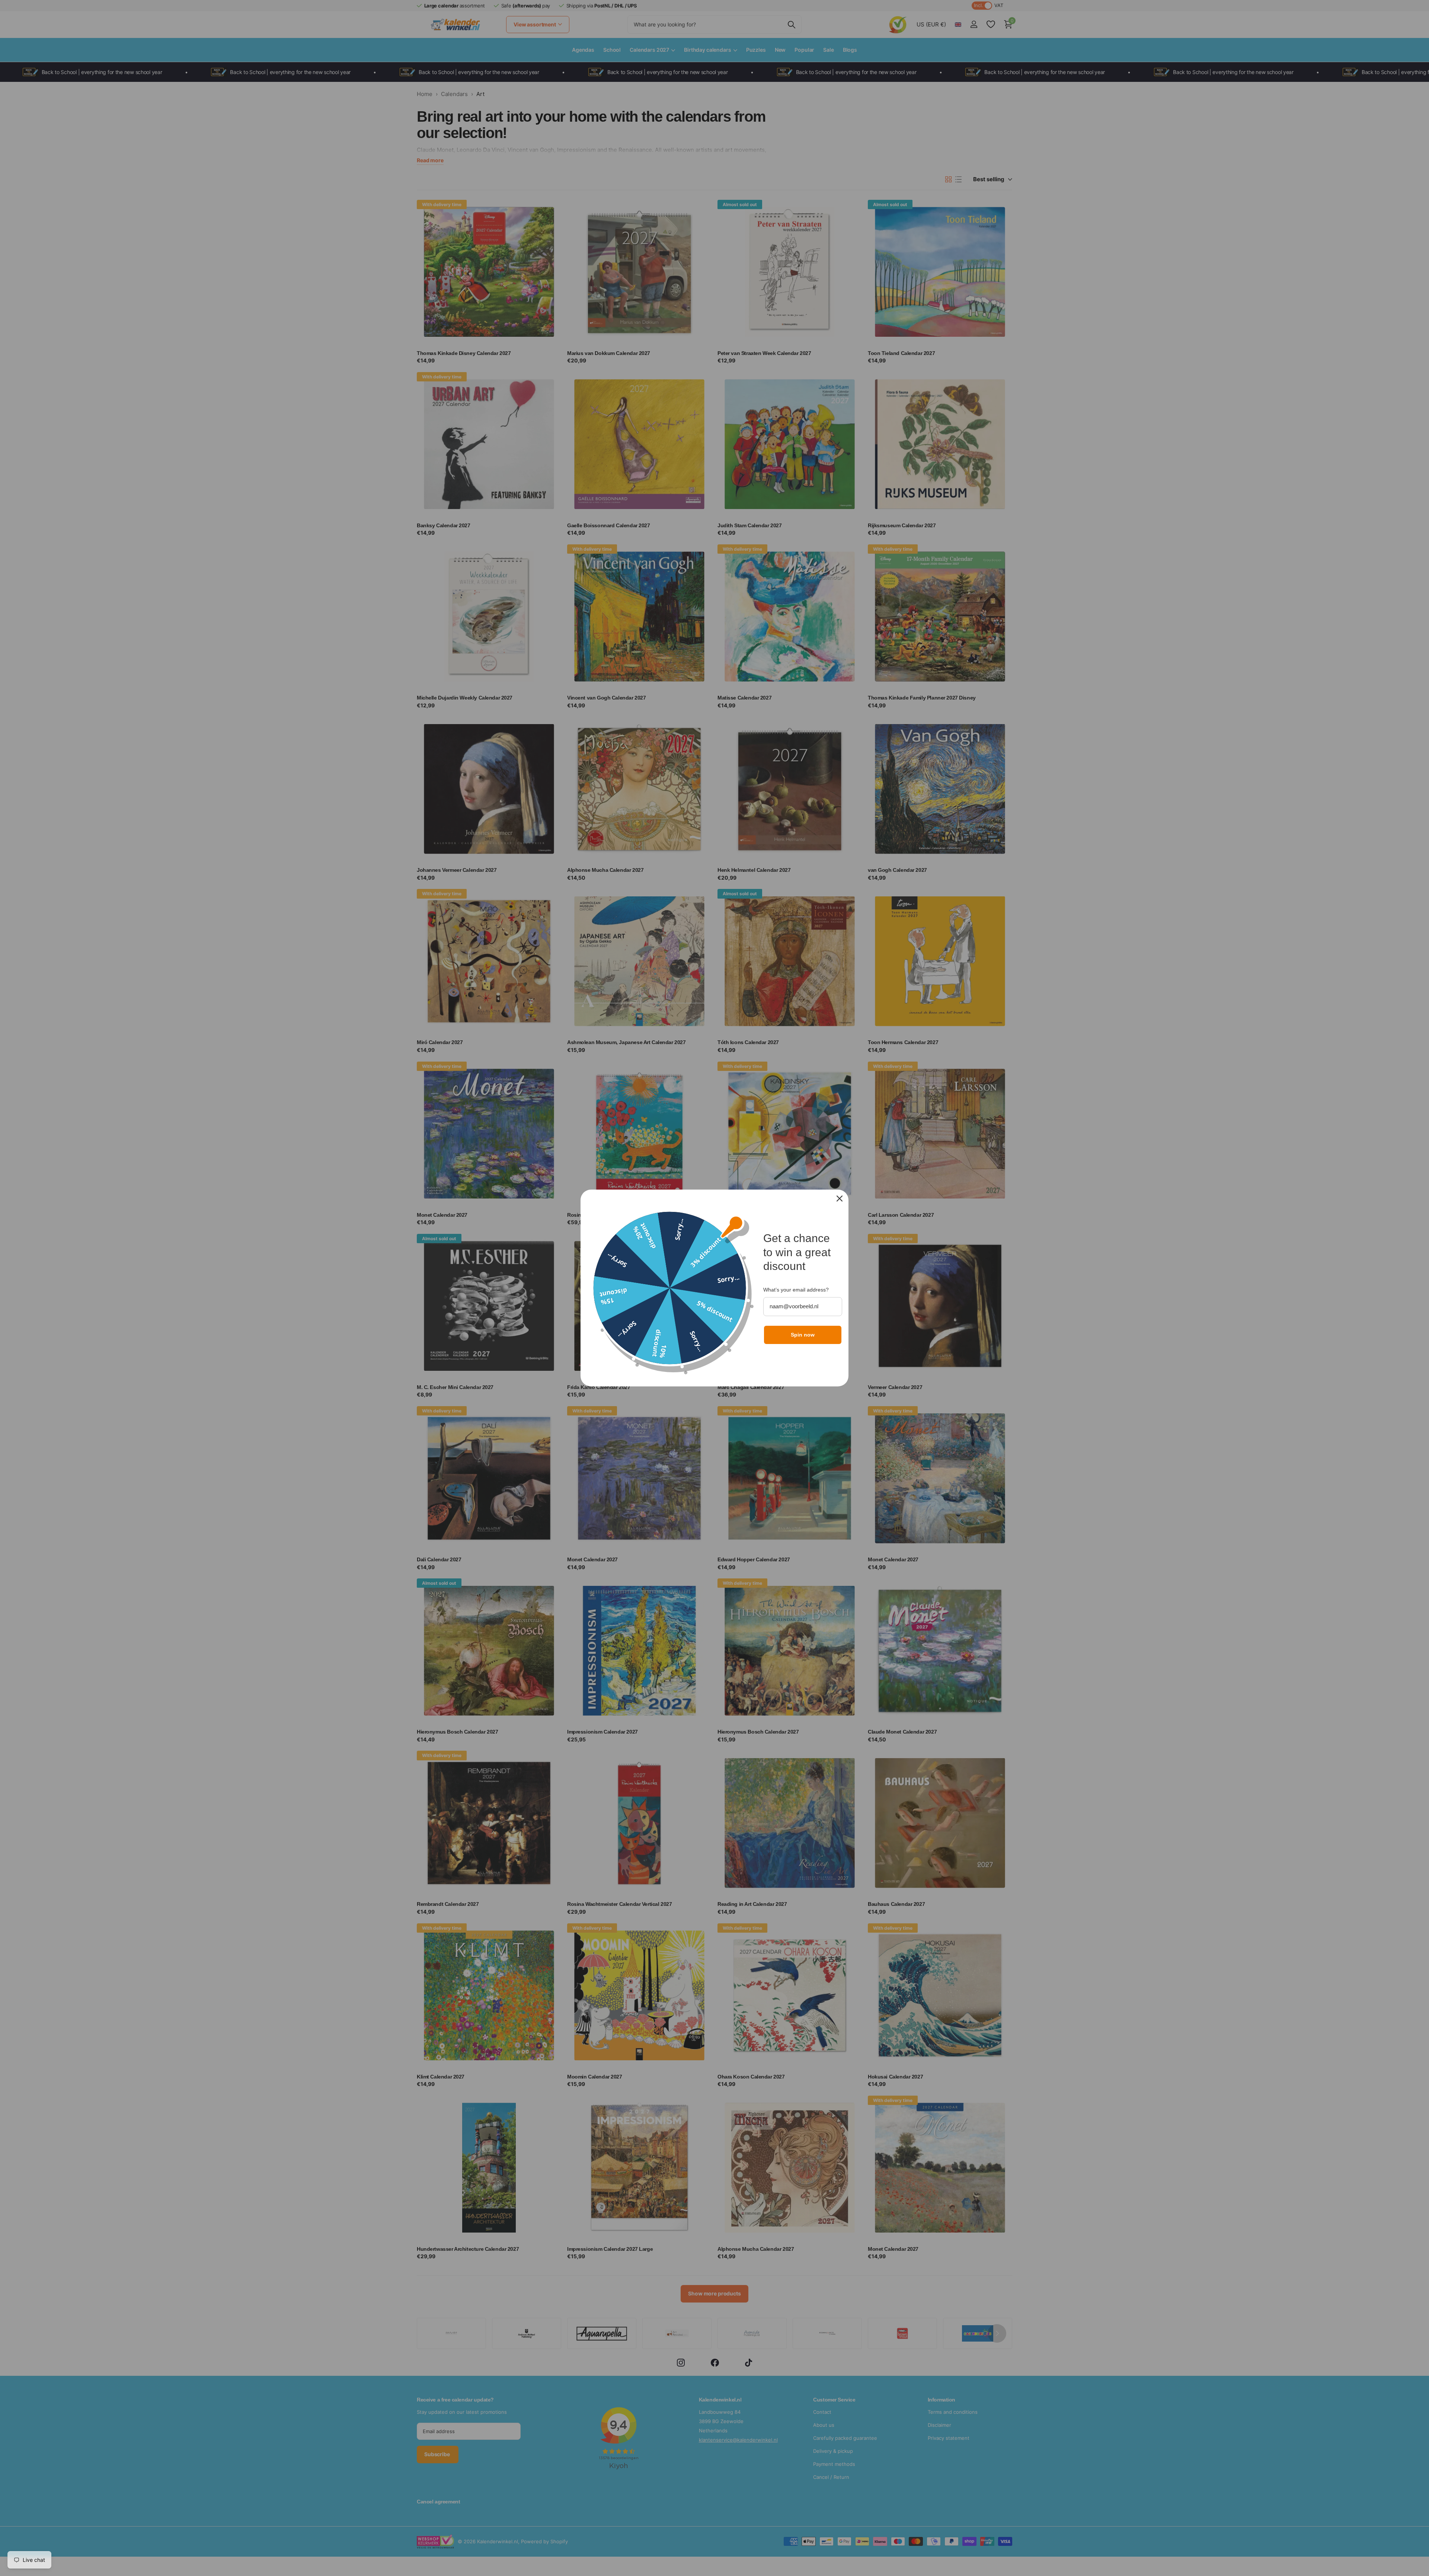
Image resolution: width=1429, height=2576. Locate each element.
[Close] (840, 1199)
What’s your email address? (796, 1290)
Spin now (803, 1335)
